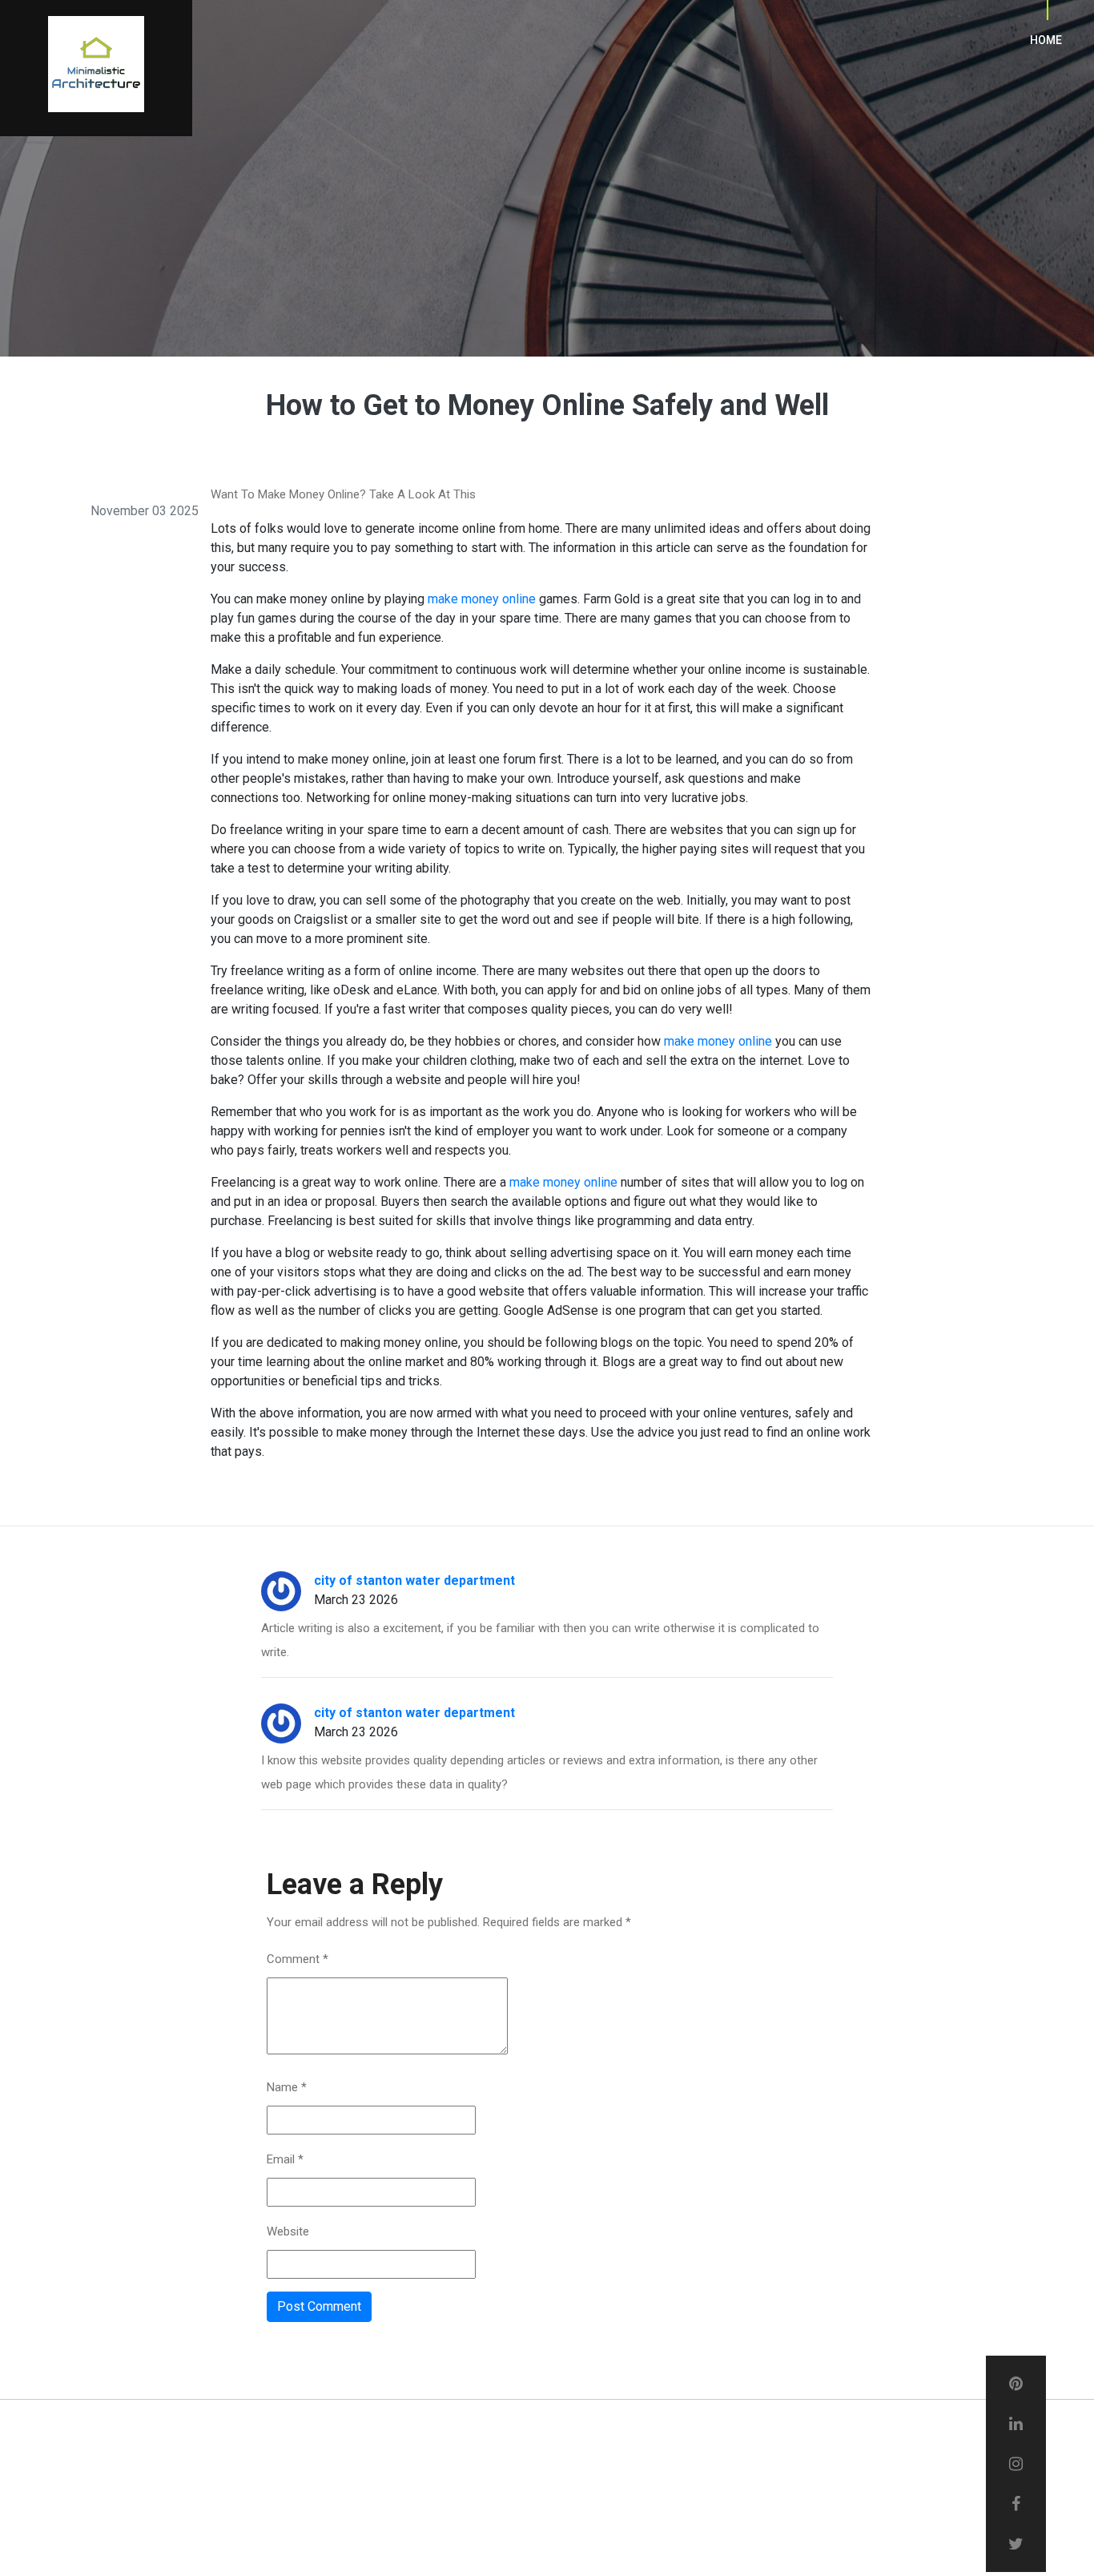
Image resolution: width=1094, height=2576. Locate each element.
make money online (482, 599)
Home (1046, 40)
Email (285, 2159)
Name (287, 2087)
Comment (298, 1959)
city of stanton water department (414, 1580)
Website (288, 2231)
